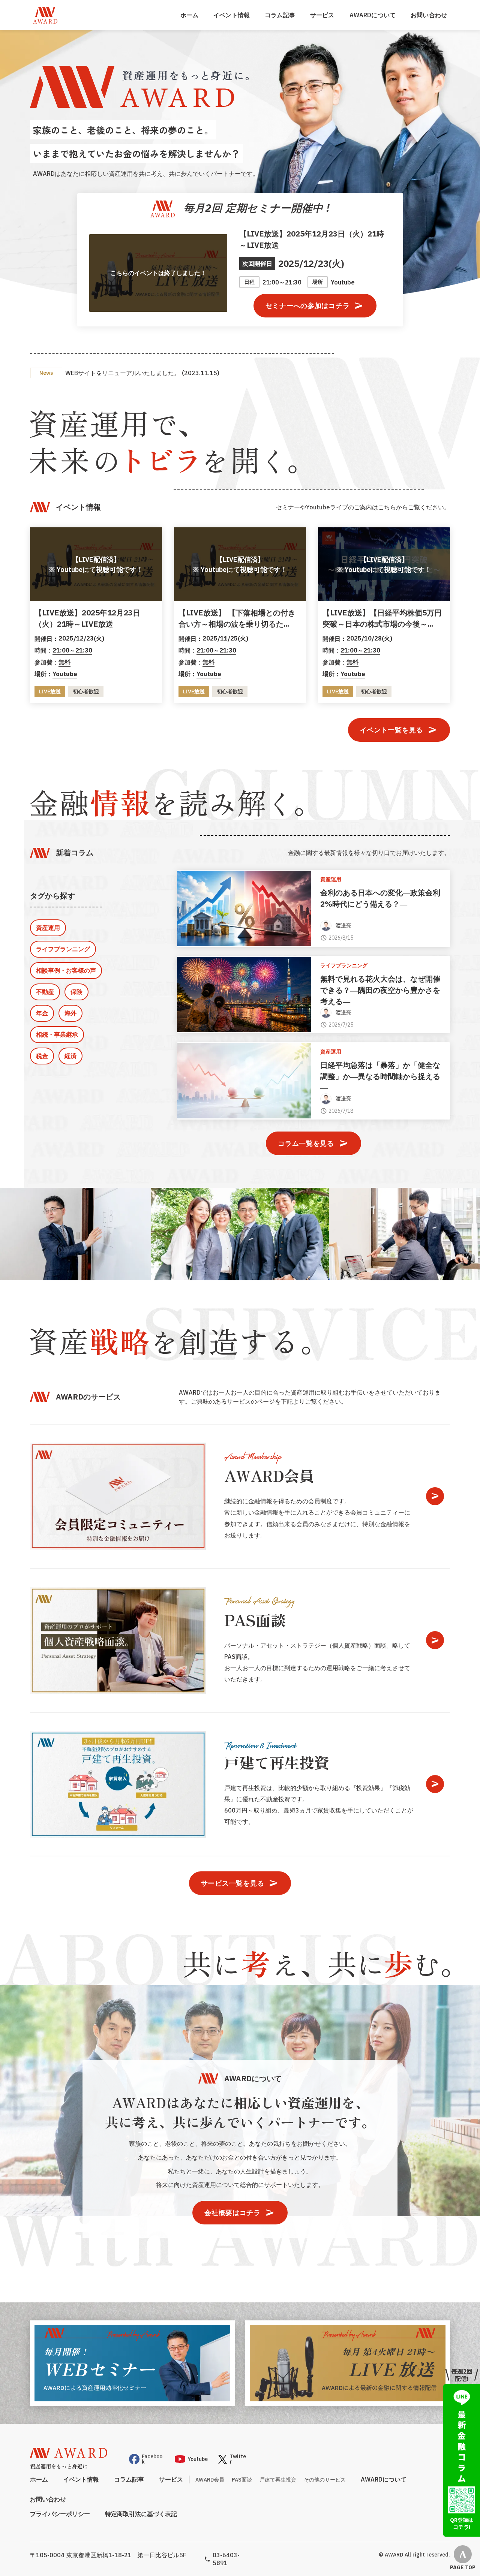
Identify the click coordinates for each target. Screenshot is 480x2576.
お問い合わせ (429, 15)
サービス (322, 15)
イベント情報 (232, 15)
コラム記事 (280, 15)
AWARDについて (373, 15)
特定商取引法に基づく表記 (141, 2514)
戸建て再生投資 (278, 2480)
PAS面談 (242, 2480)
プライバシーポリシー (60, 2514)
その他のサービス (325, 2480)
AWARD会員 (210, 2480)
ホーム (189, 15)
